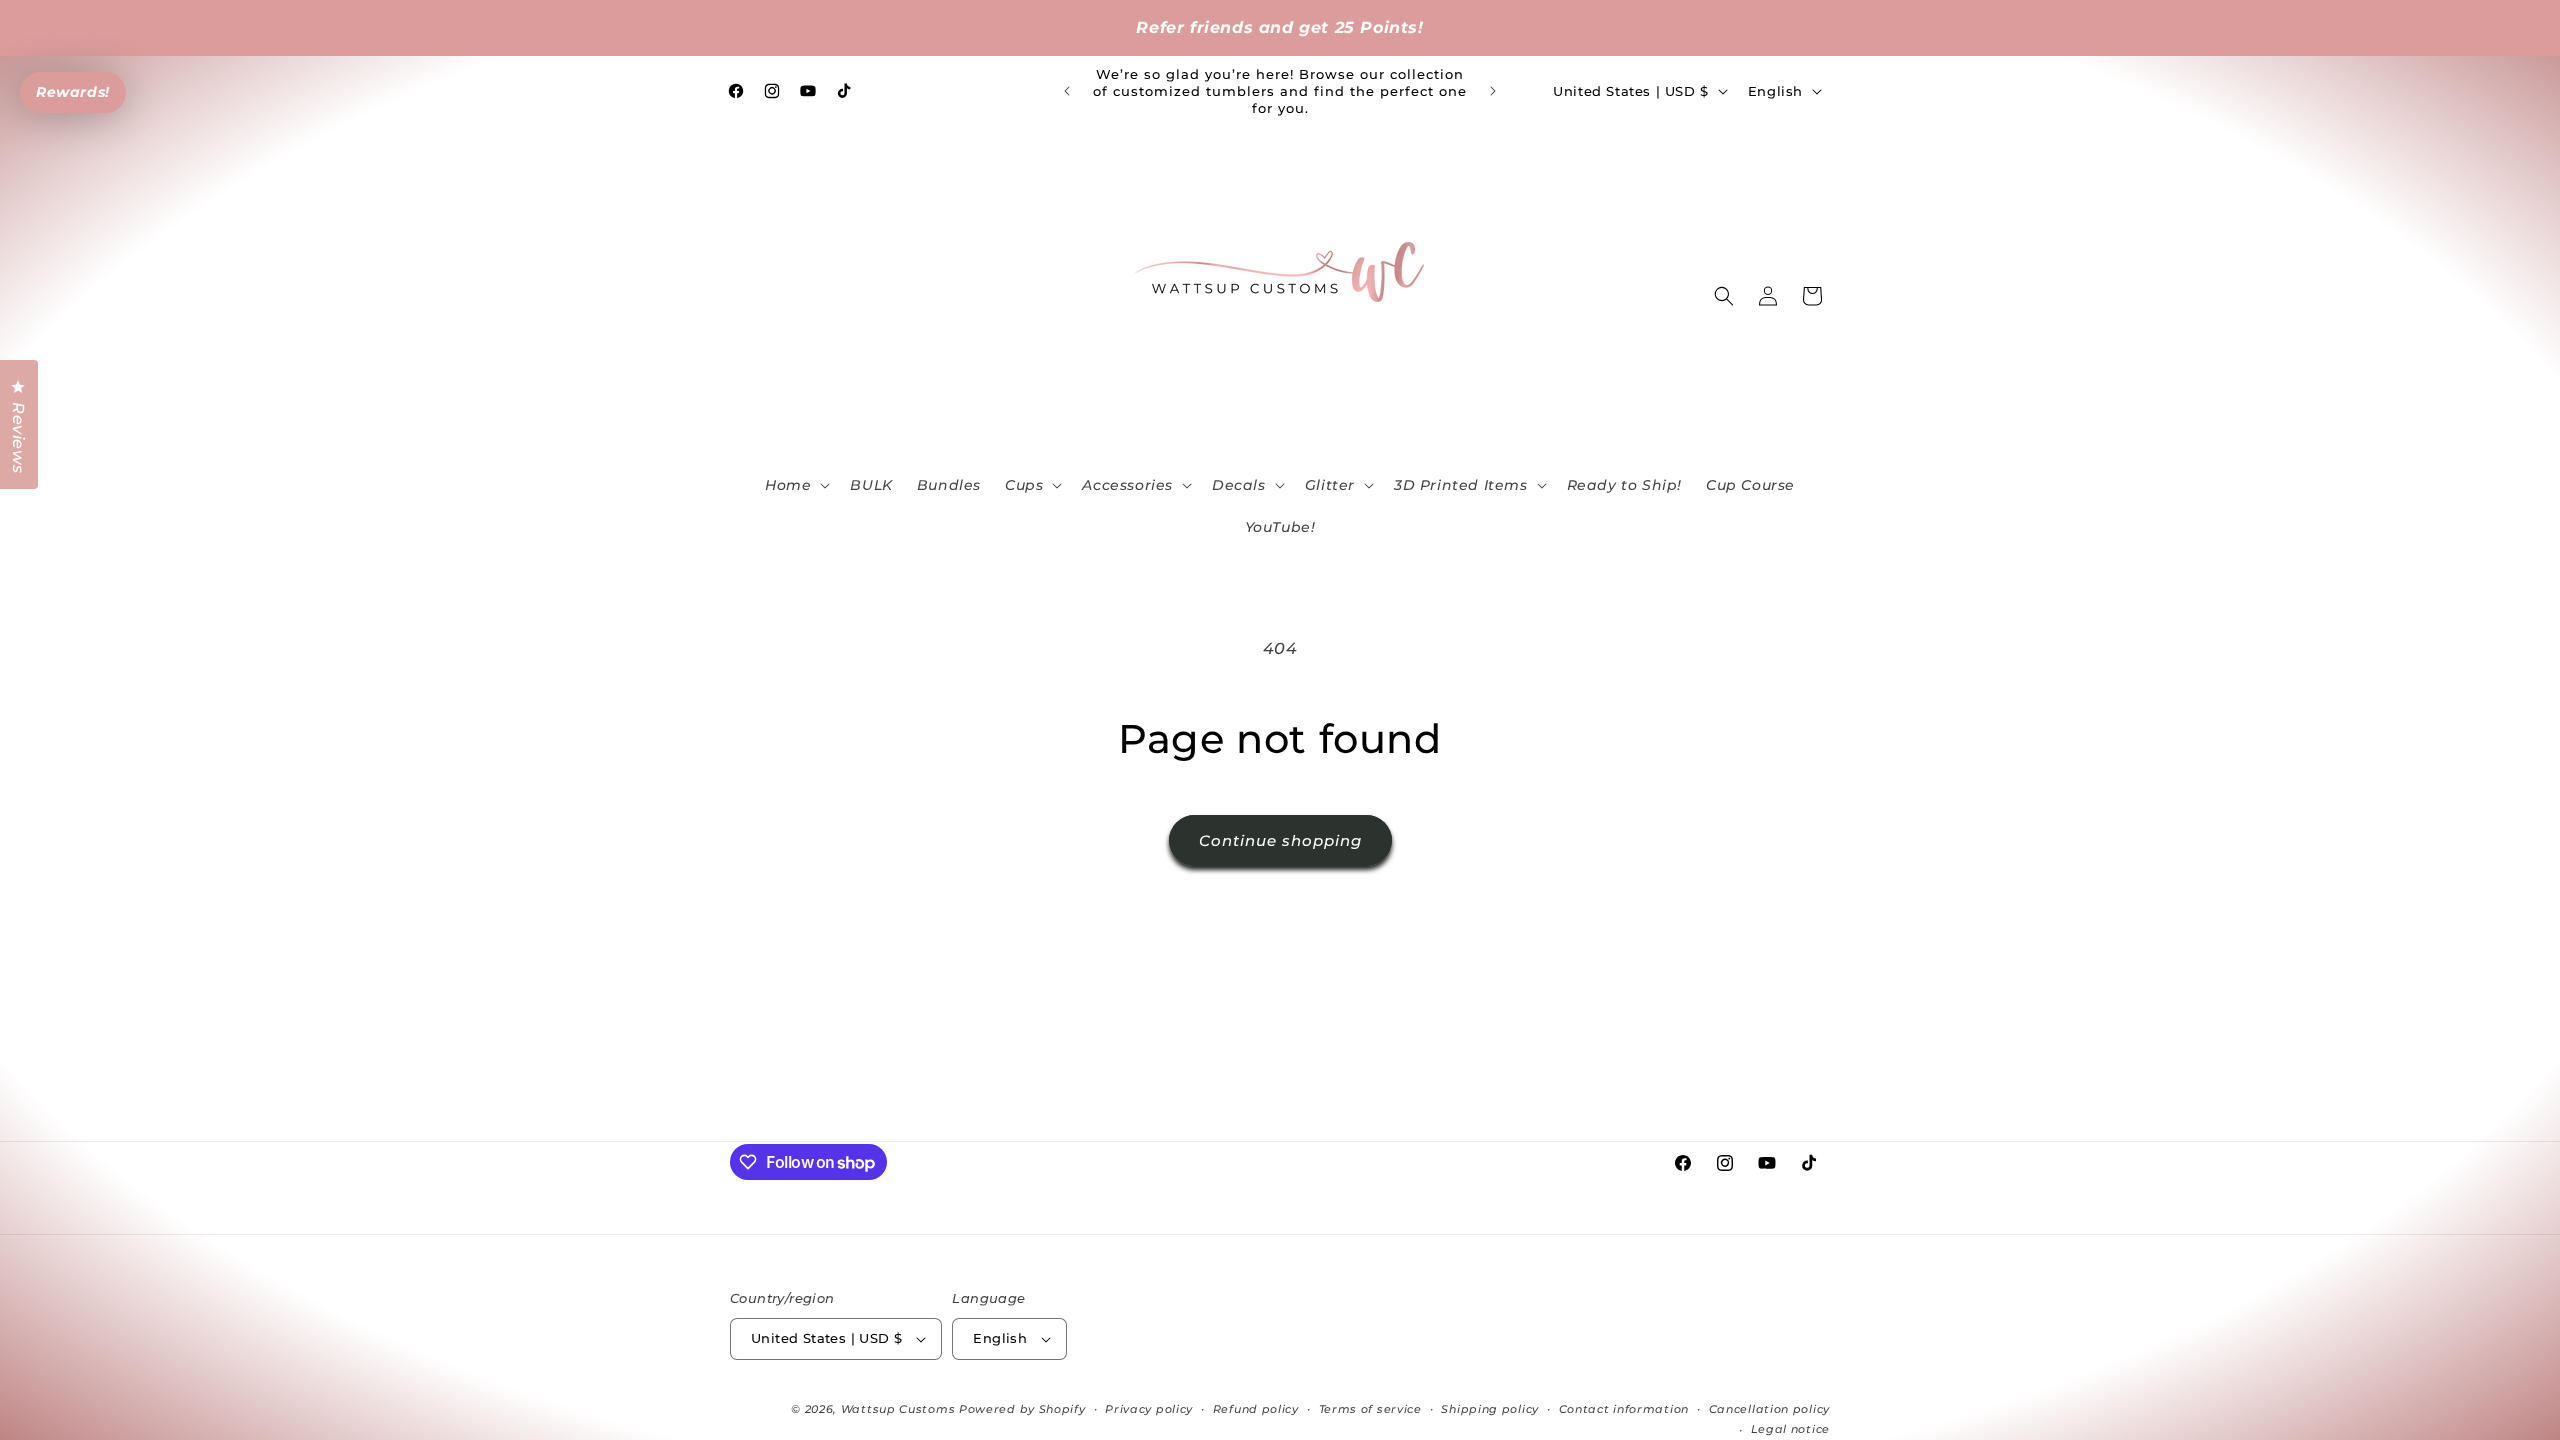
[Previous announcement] (1067, 91)
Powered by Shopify (1022, 1409)
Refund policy (1256, 1409)
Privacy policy (1149, 1409)
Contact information (1624, 1409)
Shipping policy (1490, 1409)
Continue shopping (1280, 840)
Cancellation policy (1769, 1409)
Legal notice (1790, 1429)
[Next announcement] (1493, 91)
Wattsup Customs (898, 1409)
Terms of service (1370, 1409)
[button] (795, 485)
